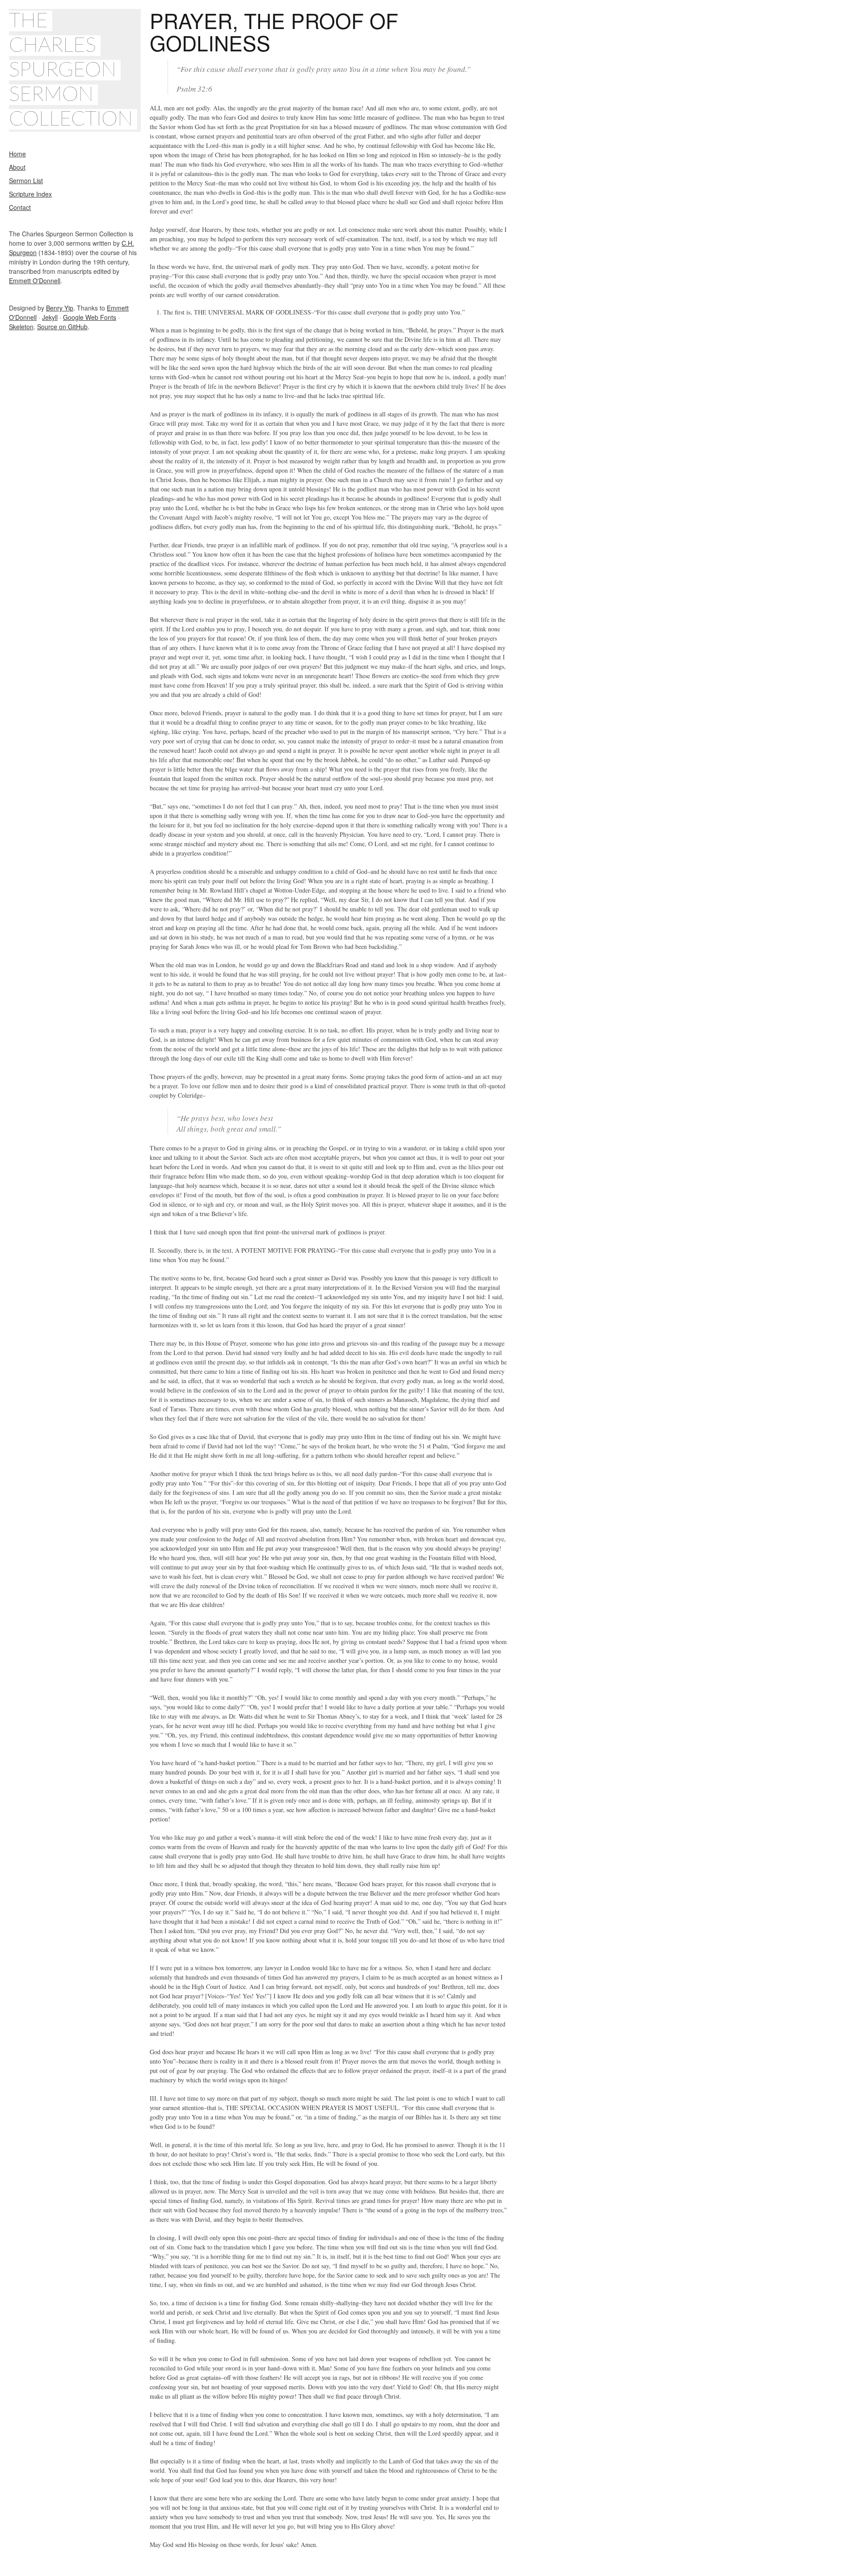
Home (17, 154)
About (17, 167)
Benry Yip (60, 308)
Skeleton (21, 327)
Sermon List (26, 180)
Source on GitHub (62, 327)
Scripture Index (30, 194)
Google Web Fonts (90, 317)
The (28, 21)
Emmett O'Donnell (35, 281)
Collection (71, 119)
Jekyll (50, 317)
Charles (53, 46)
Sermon (51, 95)
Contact (20, 207)
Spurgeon (63, 70)
